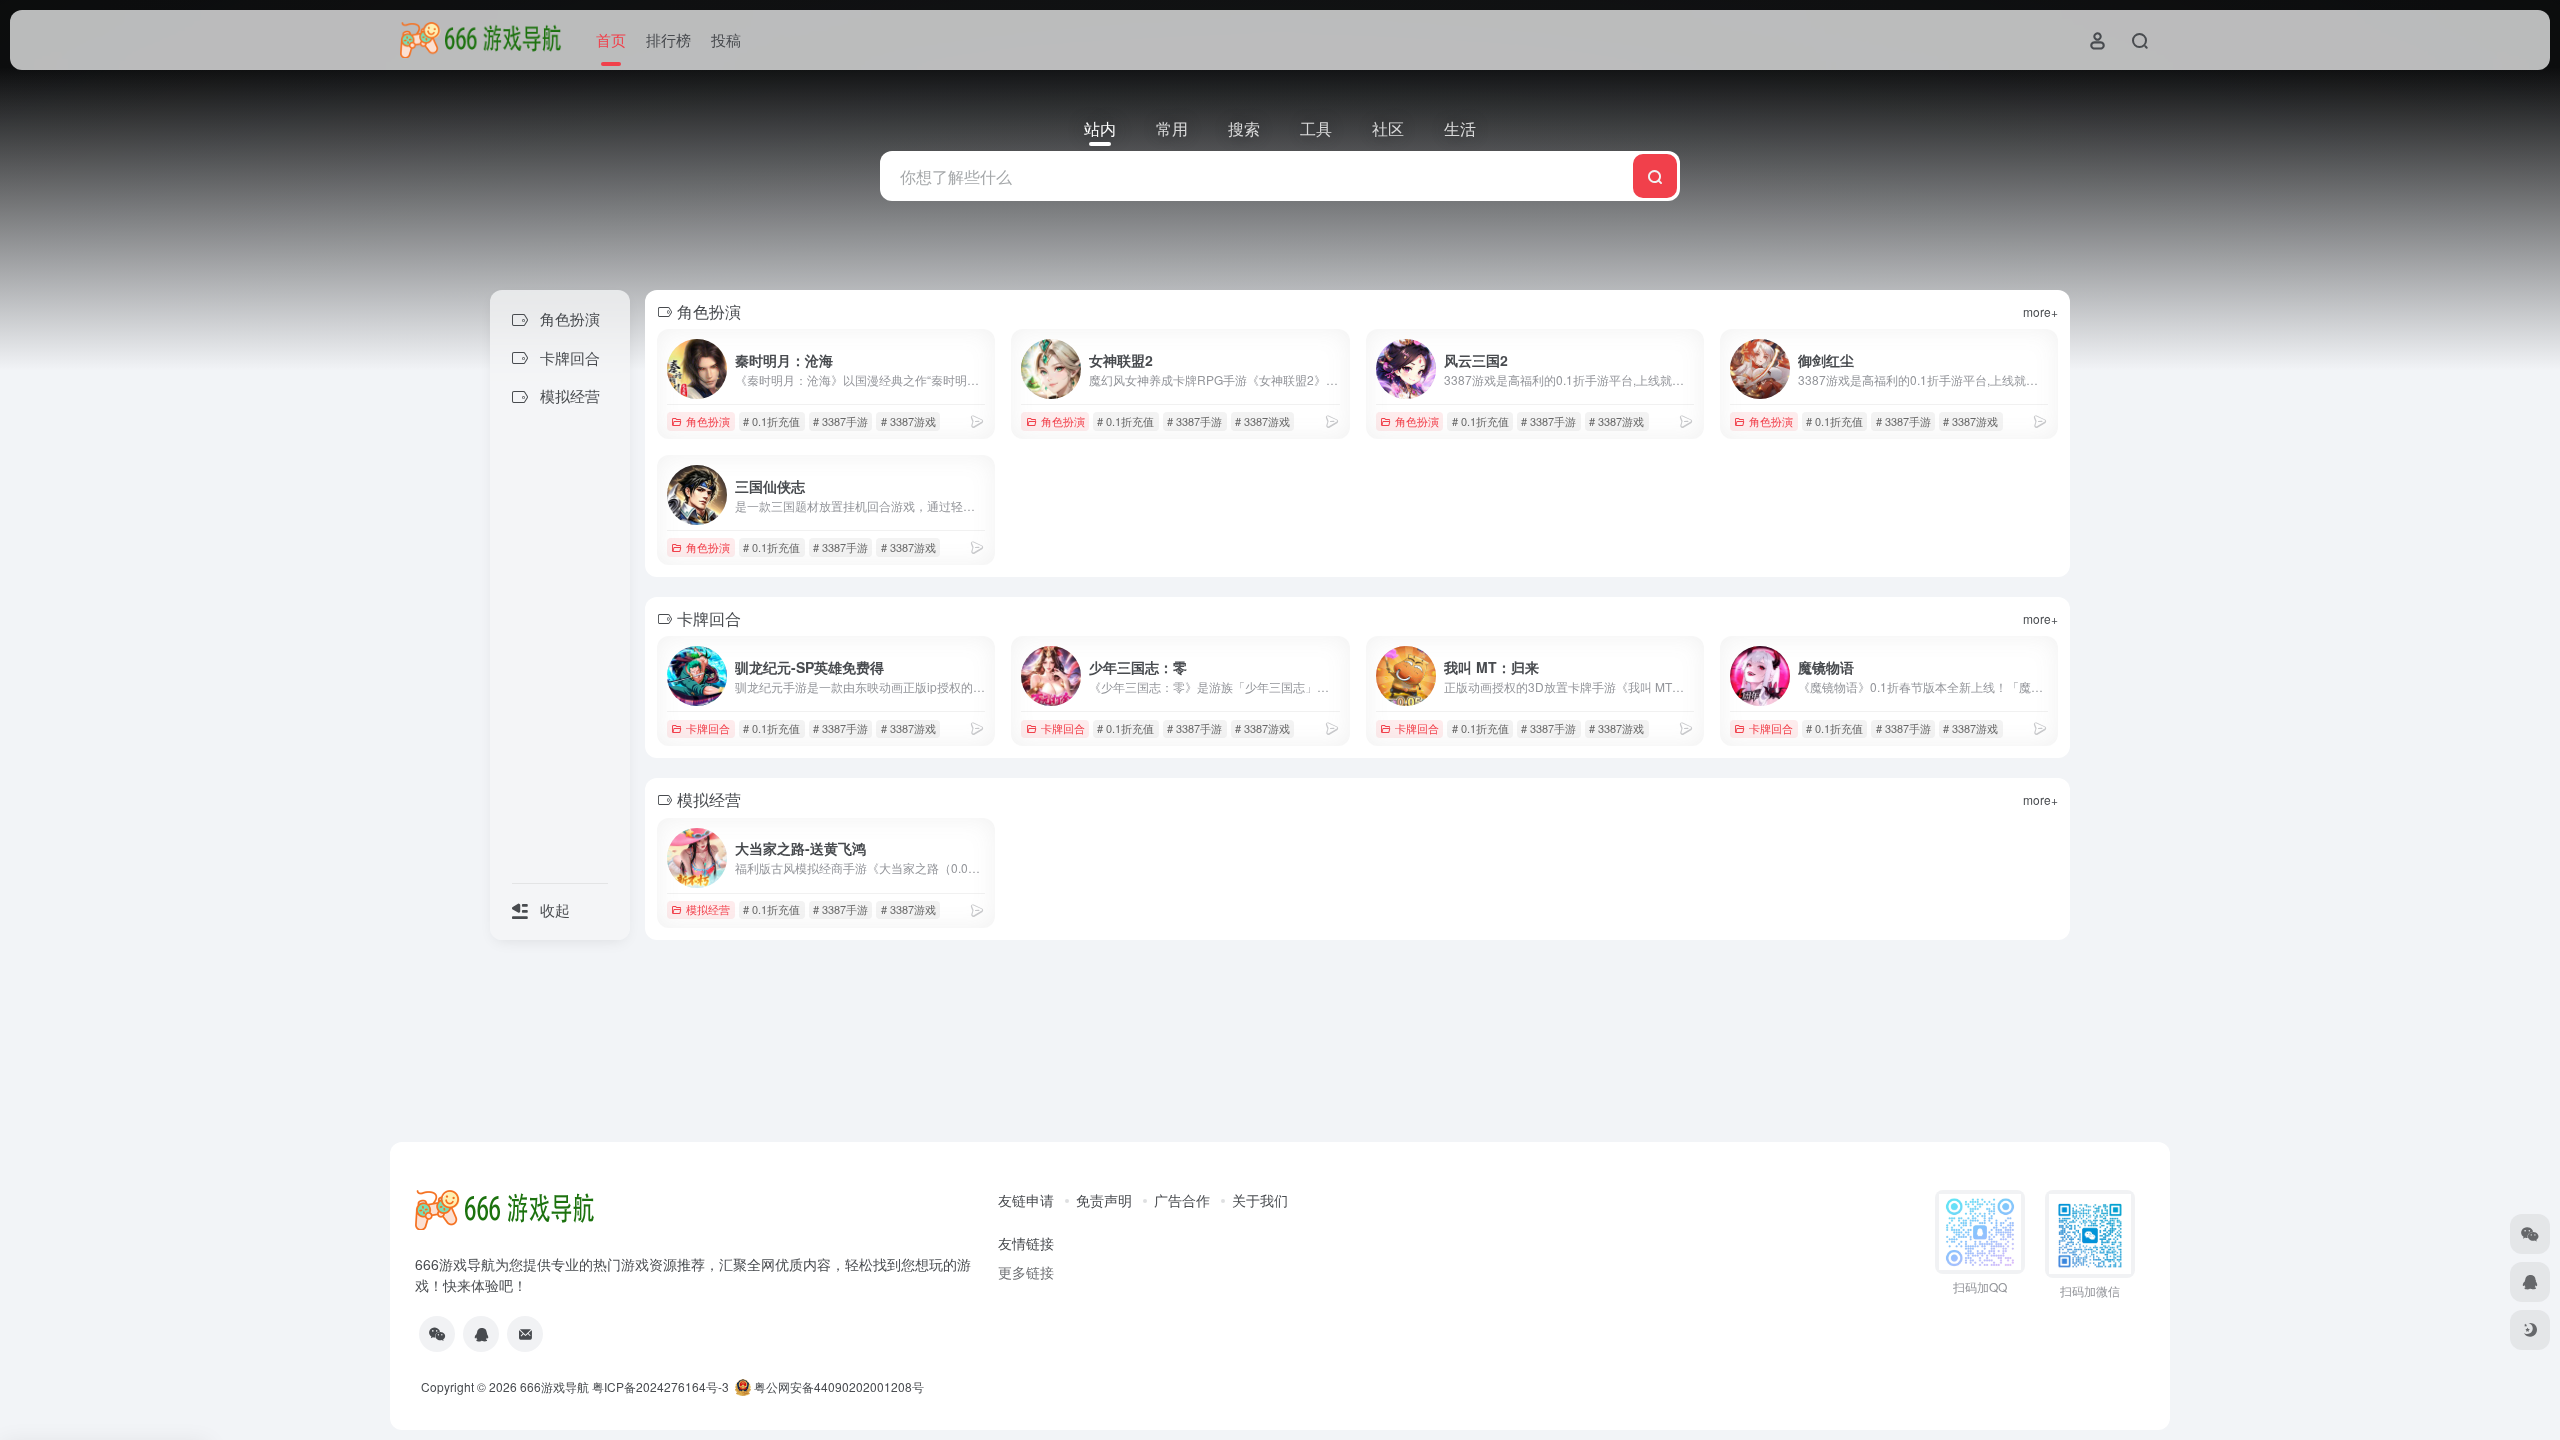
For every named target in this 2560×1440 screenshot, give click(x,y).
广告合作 (1182, 1200)
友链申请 (1026, 1200)
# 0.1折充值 (771, 421)
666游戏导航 (554, 1386)
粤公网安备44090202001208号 (837, 1386)
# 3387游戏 (908, 421)
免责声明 (1104, 1200)
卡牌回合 (708, 728)
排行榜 (668, 39)
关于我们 (1260, 1200)
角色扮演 (708, 421)
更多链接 (1026, 1272)
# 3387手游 (840, 421)
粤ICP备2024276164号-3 (660, 1386)
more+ (2040, 311)
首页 (611, 39)
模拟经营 (708, 909)
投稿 (726, 39)
